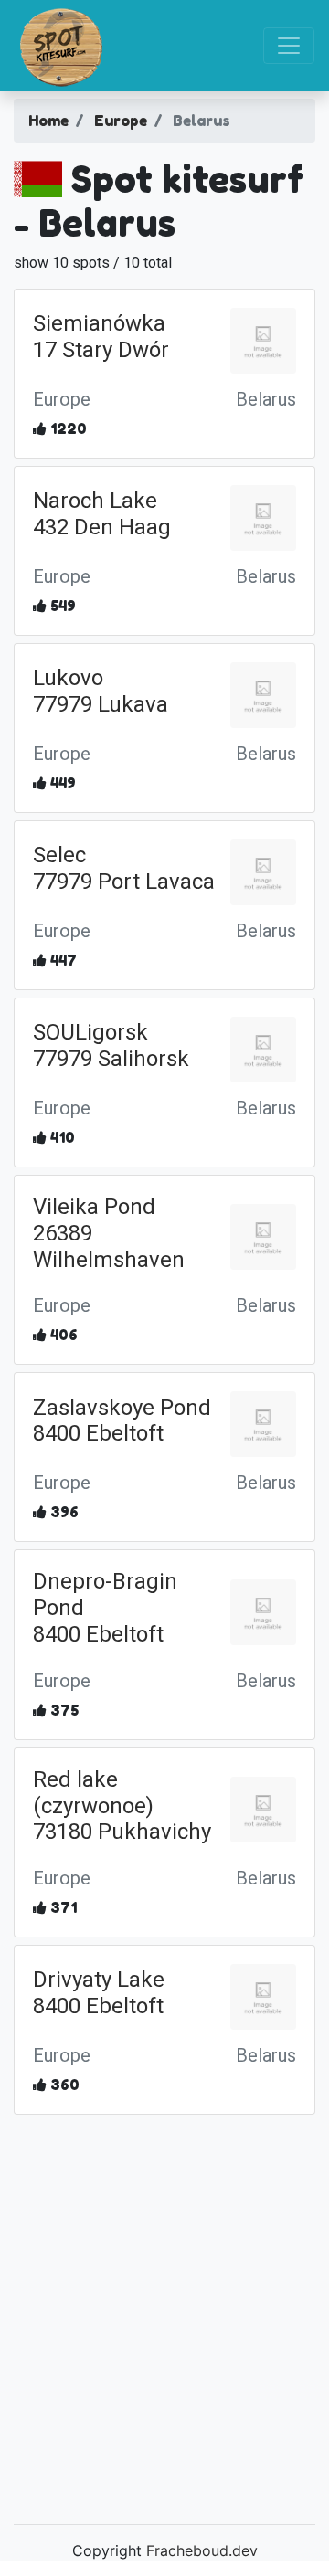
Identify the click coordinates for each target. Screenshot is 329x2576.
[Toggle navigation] (289, 46)
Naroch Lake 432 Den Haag (102, 514)
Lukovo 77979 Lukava (101, 691)
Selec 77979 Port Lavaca (124, 868)
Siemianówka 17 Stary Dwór (101, 337)
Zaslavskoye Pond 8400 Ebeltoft (122, 1421)
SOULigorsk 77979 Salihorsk (111, 1045)
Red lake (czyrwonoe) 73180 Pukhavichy (122, 1806)
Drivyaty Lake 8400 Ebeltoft (99, 1993)
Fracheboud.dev (202, 2550)
